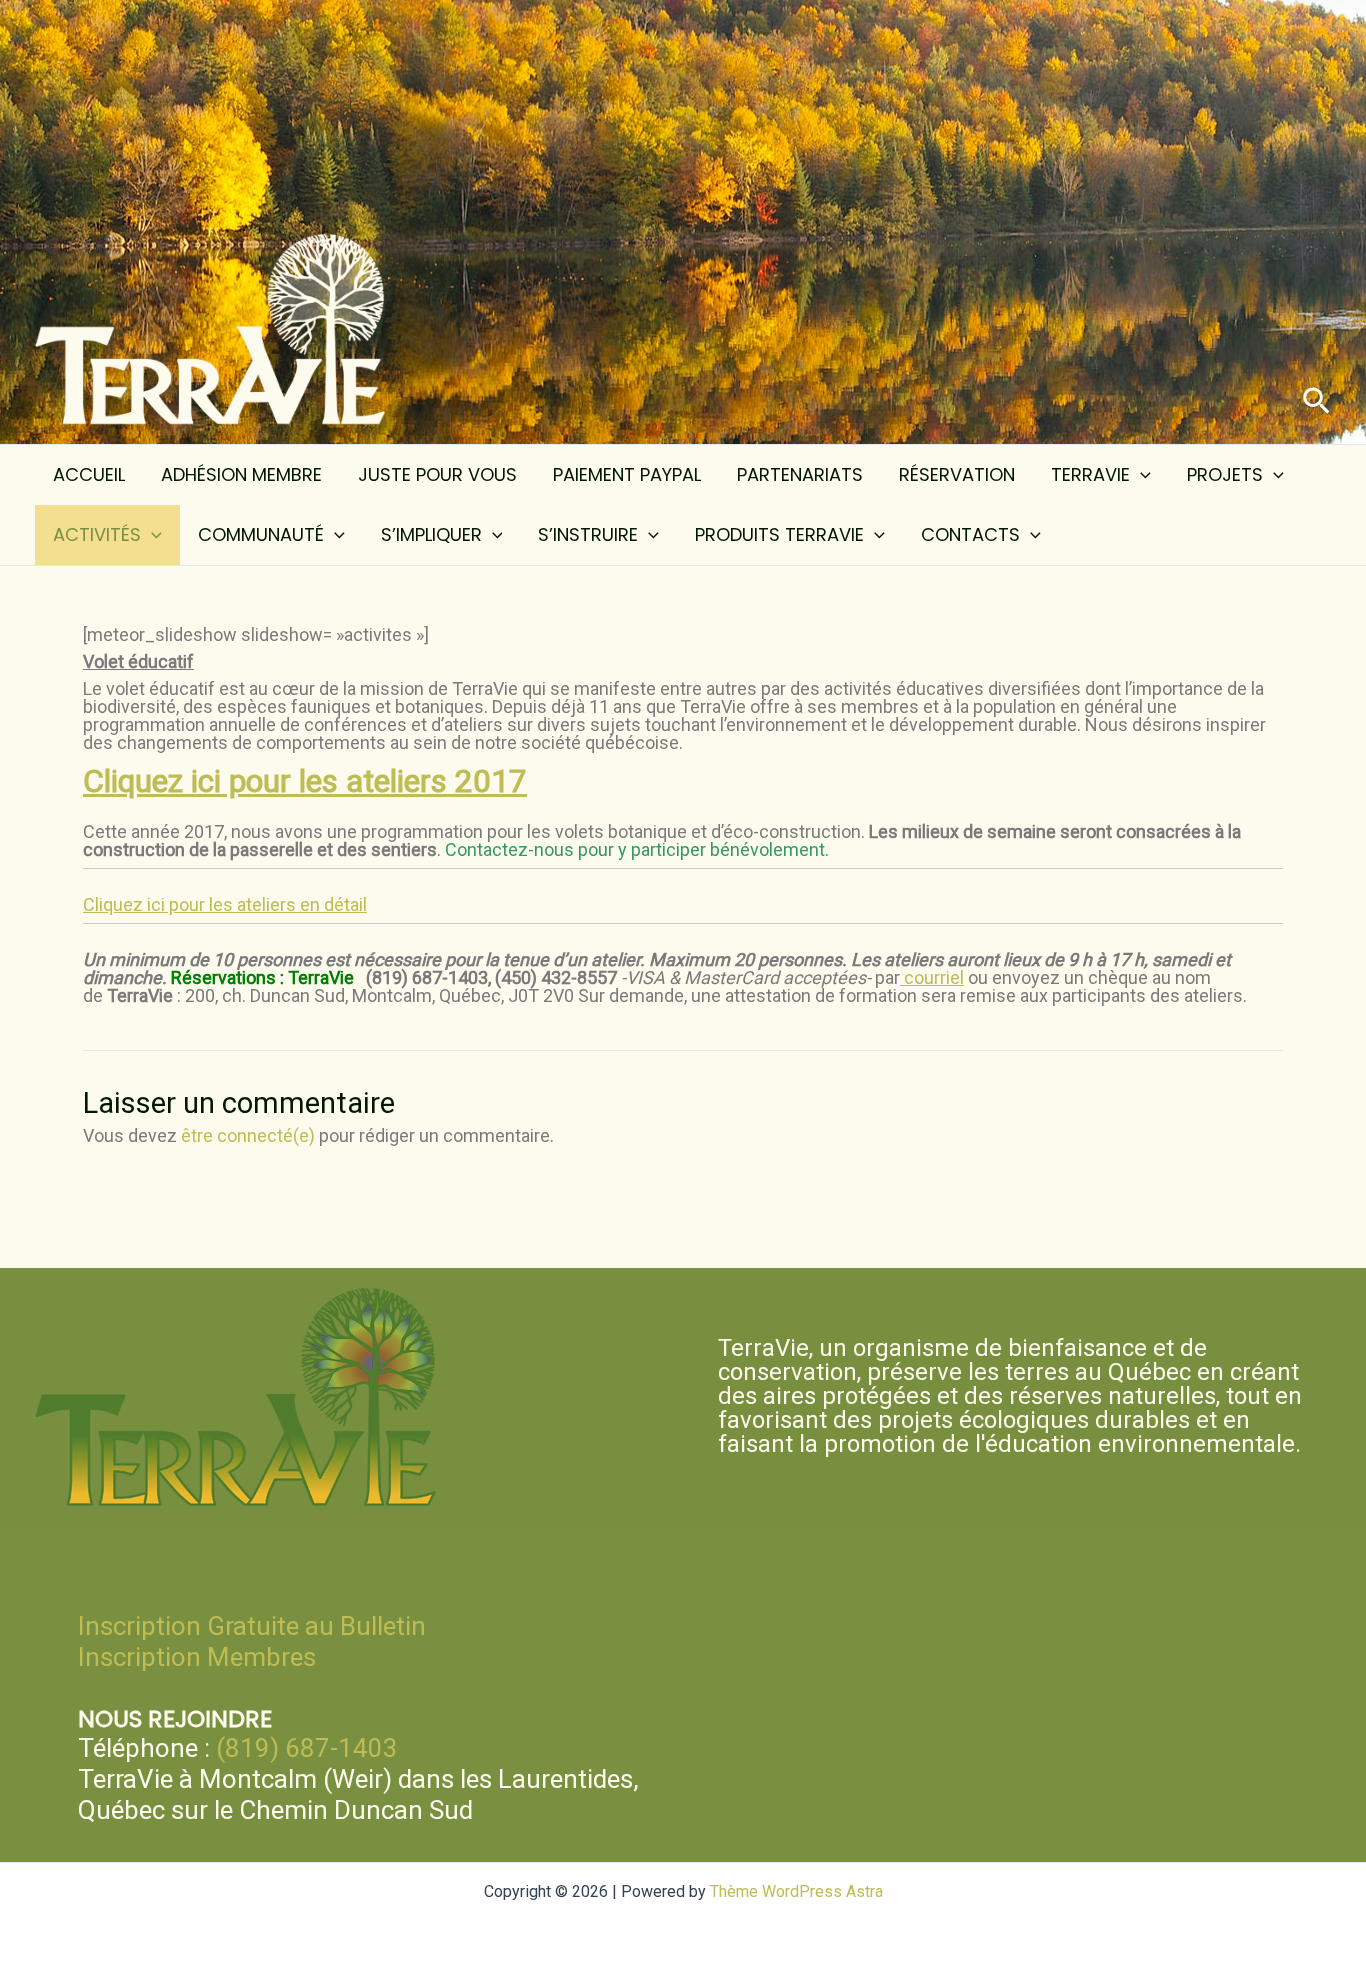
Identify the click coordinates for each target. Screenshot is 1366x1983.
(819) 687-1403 (307, 1748)
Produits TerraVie (779, 534)
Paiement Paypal (627, 474)
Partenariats (800, 474)
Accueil (89, 474)
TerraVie (1090, 474)
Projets (1225, 474)
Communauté (261, 534)
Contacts (970, 534)
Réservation (957, 474)
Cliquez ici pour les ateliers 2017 (305, 781)
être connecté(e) (248, 1135)
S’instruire (588, 534)
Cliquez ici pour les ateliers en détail (225, 904)
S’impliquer (431, 534)
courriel (932, 977)
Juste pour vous (437, 474)
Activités (97, 534)
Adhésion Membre (241, 474)
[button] (1316, 402)
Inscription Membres (197, 1657)
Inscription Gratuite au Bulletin (252, 1626)
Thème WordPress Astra (796, 1891)
